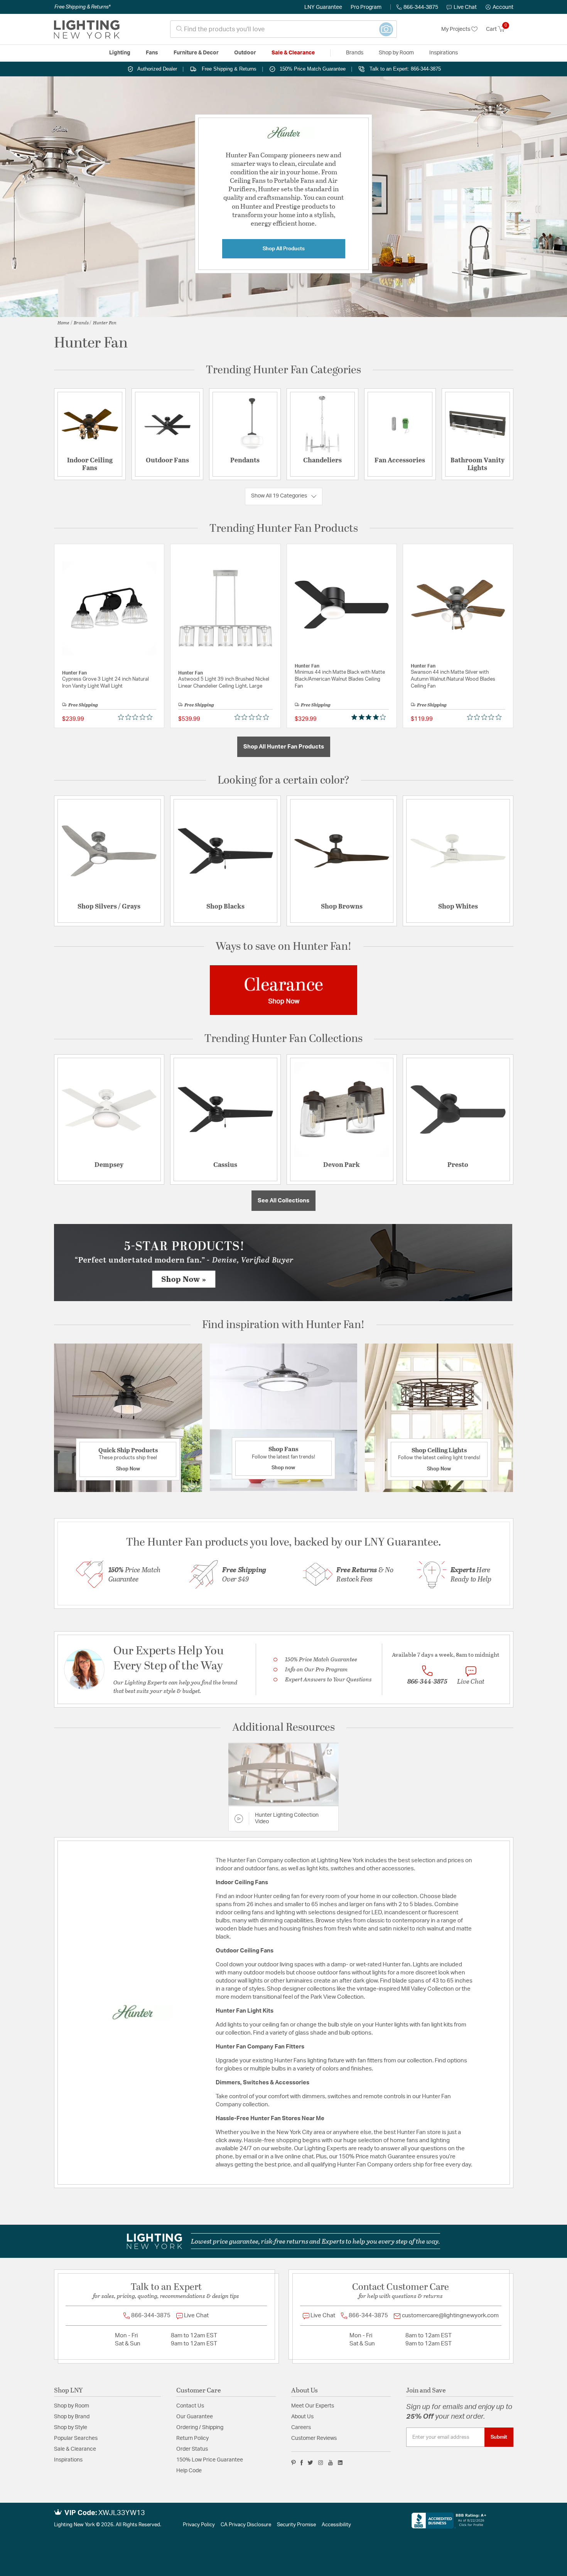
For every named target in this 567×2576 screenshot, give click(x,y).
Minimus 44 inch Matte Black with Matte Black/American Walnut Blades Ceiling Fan (340, 679)
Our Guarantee (195, 2417)
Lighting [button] (120, 53)
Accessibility (336, 2525)
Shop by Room (72, 2406)
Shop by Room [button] (396, 53)
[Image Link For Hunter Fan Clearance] (283, 990)
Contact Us (190, 2406)
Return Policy (192, 2438)
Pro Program (366, 7)
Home (63, 322)
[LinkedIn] (340, 2463)
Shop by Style (71, 2428)
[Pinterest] (294, 2463)
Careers (301, 2428)
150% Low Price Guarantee (210, 2460)
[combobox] (283, 29)
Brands (81, 322)
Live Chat (465, 7)
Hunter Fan (105, 322)
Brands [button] (355, 53)
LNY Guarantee (323, 7)
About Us (302, 2417)
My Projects (456, 29)
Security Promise (296, 2525)
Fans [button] (152, 53)
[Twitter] (310, 2463)
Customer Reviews (314, 2438)
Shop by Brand (72, 2417)
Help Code (189, 2471)
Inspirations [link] (444, 53)
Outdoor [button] (245, 53)
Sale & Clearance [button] (293, 53)
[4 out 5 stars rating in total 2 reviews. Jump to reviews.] (370, 717)
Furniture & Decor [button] (196, 53)
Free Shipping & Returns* (82, 7)
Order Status (192, 2449)
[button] (499, 7)
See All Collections (283, 1201)
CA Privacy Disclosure (246, 2525)
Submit (499, 2437)
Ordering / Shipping (200, 2428)
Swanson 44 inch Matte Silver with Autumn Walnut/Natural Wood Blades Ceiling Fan (453, 679)
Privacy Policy (199, 2525)
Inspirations (68, 2460)
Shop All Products (284, 249)
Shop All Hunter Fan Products (284, 747)
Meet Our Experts (313, 2406)
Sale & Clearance (75, 2449)
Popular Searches (76, 2438)
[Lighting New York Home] (87, 29)
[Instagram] (321, 2463)
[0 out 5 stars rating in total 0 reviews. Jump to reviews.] (137, 717)
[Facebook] (302, 2463)
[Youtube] (331, 2463)
